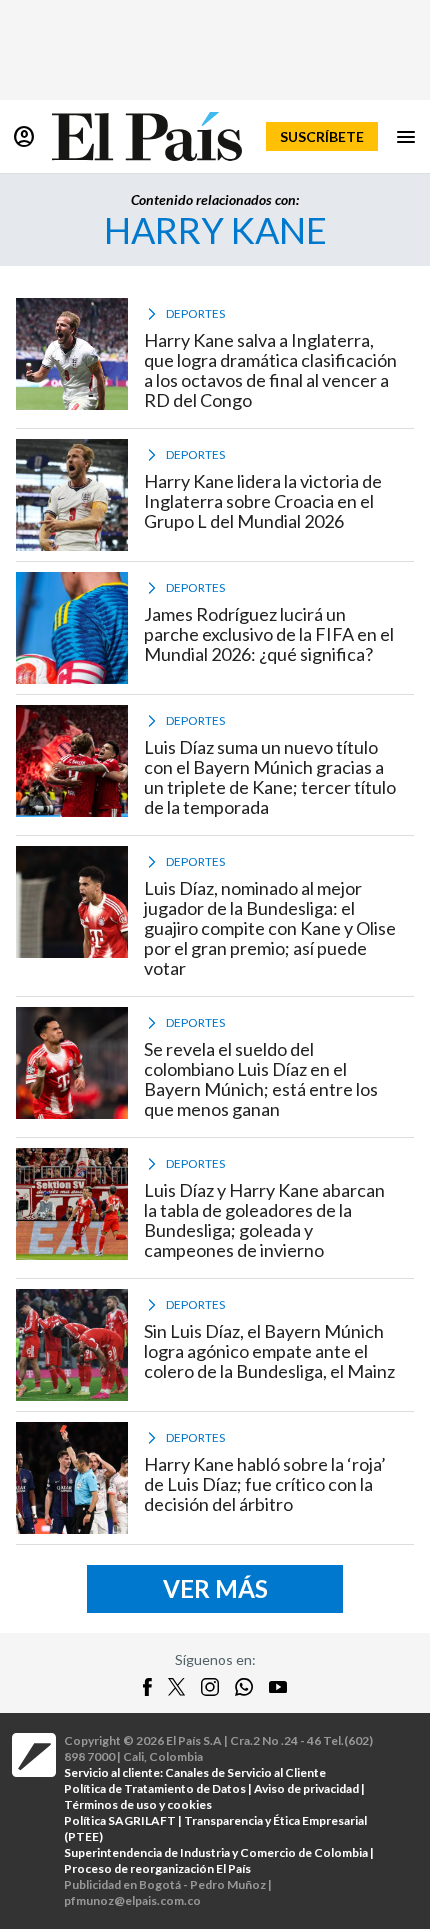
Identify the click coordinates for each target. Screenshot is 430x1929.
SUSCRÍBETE (322, 136)
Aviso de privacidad (306, 1788)
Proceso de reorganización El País (157, 1868)
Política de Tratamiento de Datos (155, 1788)
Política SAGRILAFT (120, 1820)
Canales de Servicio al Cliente (245, 1772)
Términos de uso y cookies (138, 1804)
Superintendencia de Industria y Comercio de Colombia (216, 1852)
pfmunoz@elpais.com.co (132, 1900)
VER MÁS (215, 1588)
